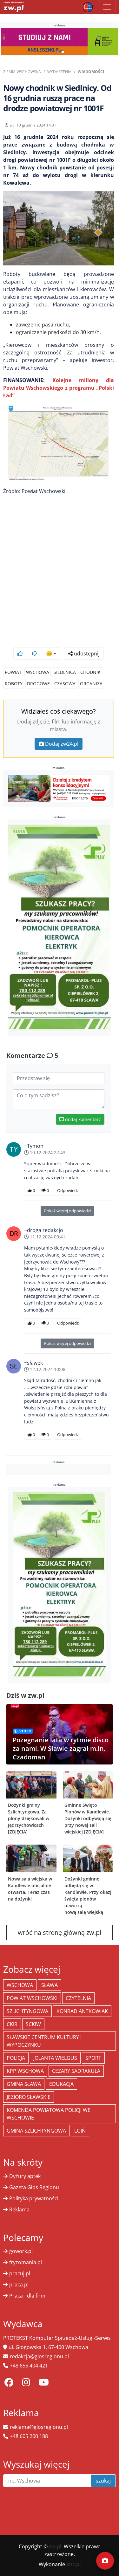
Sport (93, 2058)
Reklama (19, 2209)
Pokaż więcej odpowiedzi (67, 1211)
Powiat (13, 672)
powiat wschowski (32, 1998)
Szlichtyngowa (27, 2011)
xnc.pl (73, 2564)
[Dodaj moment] (105, 2561)
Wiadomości (91, 72)
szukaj (103, 2481)
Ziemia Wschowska (22, 72)
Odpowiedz (68, 1190)
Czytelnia (78, 1998)
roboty (14, 684)
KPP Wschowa (25, 2071)
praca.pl (19, 2285)
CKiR (12, 2024)
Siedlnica (65, 672)
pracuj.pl (20, 2273)
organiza (91, 684)
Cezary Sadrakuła (76, 2071)
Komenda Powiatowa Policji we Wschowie (49, 2114)
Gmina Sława (24, 2084)
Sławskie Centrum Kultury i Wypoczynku (44, 2041)
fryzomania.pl (26, 2262)
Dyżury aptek (25, 2176)
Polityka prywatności (34, 2198)
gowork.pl (21, 2251)
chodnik (90, 672)
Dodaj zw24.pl (62, 744)
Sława (50, 1985)
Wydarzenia (59, 72)
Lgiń (80, 2131)
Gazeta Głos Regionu (34, 2187)
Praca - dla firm (27, 2296)
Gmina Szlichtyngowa (36, 2131)
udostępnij (86, 654)
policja (16, 2058)
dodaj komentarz (82, 1119)
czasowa (65, 684)
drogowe (38, 684)
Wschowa (38, 672)
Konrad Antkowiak (82, 2011)
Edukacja (61, 2084)
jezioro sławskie (29, 2097)
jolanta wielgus (55, 2058)
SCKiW (33, 2024)
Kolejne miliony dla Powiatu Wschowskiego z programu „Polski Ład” (59, 388)
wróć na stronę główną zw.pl (60, 1932)
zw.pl (55, 2546)
